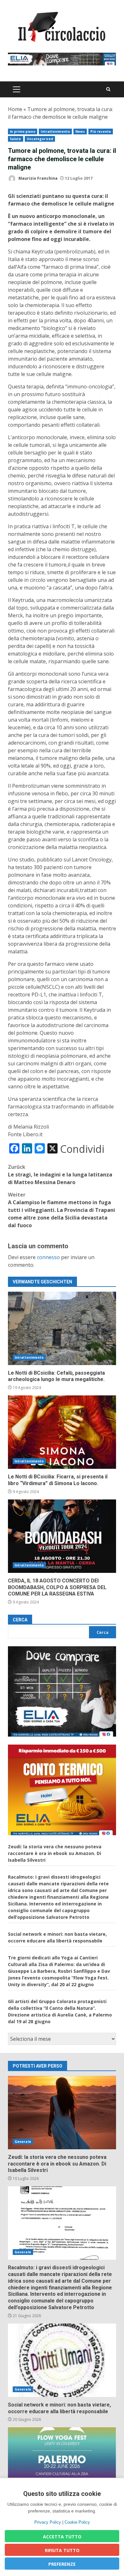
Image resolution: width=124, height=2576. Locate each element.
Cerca (20, 1620)
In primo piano (23, 131)
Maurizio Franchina (38, 178)
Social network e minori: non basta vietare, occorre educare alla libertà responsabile (62, 2360)
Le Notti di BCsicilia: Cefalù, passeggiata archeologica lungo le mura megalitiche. (62, 1328)
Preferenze (62, 2564)
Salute (16, 139)
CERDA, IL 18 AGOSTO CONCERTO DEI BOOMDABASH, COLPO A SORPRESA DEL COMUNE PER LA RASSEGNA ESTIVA (62, 1536)
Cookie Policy (77, 2522)
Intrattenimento (55, 131)
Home (15, 109)
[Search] (108, 89)
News (80, 131)
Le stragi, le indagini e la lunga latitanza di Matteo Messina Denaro (60, 1175)
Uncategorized (40, 139)
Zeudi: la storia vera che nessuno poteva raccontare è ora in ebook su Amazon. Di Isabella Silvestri (55, 1853)
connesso (48, 1257)
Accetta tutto (62, 2537)
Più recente (101, 131)
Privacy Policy (48, 2522)
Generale (23, 2142)
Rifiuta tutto (62, 2550)
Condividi (82, 1149)
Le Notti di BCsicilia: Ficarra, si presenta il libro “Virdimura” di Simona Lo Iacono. (62, 1432)
